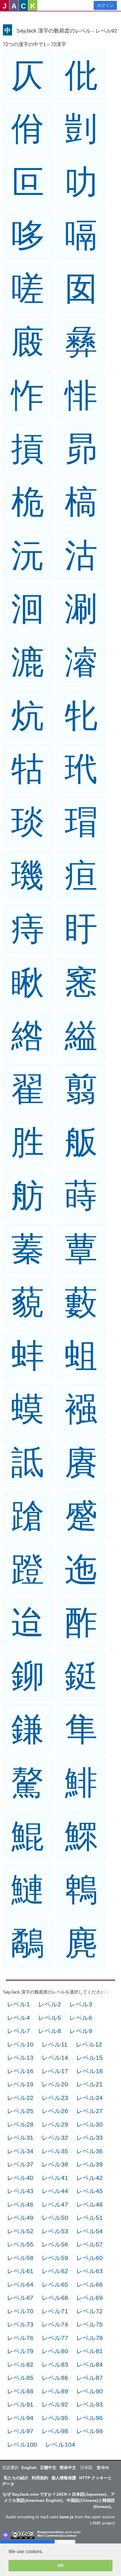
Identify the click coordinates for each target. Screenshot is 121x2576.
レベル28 (20, 2124)
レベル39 (90, 2164)
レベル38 (55, 2164)
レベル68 (55, 2298)
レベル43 (20, 2191)
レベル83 (55, 2364)
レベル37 (20, 2164)
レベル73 (20, 2324)
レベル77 (55, 2338)
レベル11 (55, 2044)
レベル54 (90, 2231)
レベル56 (55, 2244)
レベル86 (55, 2378)
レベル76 (20, 2338)
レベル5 (50, 2018)
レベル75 (90, 2324)
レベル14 (55, 2058)
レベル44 (55, 2191)
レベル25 (20, 2111)
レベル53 (55, 2231)
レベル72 (90, 2311)
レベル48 (90, 2204)
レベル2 (50, 2004)
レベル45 (90, 2191)
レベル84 (90, 2364)
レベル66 (90, 2284)
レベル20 (55, 2084)
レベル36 (90, 2151)
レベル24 (90, 2098)
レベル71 (55, 2311)
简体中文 (68, 2468)
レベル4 (19, 2018)
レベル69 (90, 2298)
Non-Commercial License (57, 2536)
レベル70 (20, 2311)
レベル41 (55, 2178)
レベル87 (90, 2378)
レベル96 (90, 2418)
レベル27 (90, 2111)
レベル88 (20, 2391)
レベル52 (20, 2231)
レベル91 (20, 2404)
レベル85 (20, 2378)
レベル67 (20, 2298)
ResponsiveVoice (51, 2532)
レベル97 (20, 2431)
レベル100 (22, 2445)
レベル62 (55, 2271)
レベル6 (81, 2018)
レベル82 (20, 2364)
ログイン (105, 5)
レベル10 (20, 2044)
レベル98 (55, 2431)
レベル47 (55, 2204)
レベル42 (90, 2178)
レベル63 (90, 2271)
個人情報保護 (64, 2478)
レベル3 (81, 2004)
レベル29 (55, 2124)
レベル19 (20, 2084)
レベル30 (90, 2124)
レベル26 (55, 2111)
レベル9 (81, 2031)
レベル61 (20, 2271)
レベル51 (90, 2218)
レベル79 (20, 2351)
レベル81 (90, 2351)
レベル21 (90, 2084)
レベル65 (55, 2284)
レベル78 (90, 2338)
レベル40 (20, 2178)
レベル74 (55, 2324)
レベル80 (55, 2351)
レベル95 (55, 2418)
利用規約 (40, 2478)
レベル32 (55, 2138)
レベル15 (90, 2058)
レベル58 (20, 2258)
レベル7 (19, 2031)
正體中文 (48, 2468)
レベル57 (90, 2244)
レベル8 (50, 2031)
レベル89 (55, 2391)
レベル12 (89, 2044)
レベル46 (20, 2204)
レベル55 (20, 2244)
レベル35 (55, 2151)
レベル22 (20, 2098)
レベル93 (90, 2404)
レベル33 (90, 2138)
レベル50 (55, 2218)
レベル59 (55, 2258)
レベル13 (20, 2058)
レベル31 (20, 2138)
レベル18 (90, 2071)
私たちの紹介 (16, 2478)
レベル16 (20, 2071)
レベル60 (90, 2258)
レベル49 (20, 2218)
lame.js (67, 2517)
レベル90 (90, 2391)
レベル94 (20, 2418)
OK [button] (61, 2565)
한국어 (103, 2468)
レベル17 (55, 2071)
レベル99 (90, 2431)
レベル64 (20, 2284)
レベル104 (60, 2445)
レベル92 (55, 2404)
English (29, 2468)
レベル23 (55, 2098)
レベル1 (19, 2004)
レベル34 (20, 2151)
